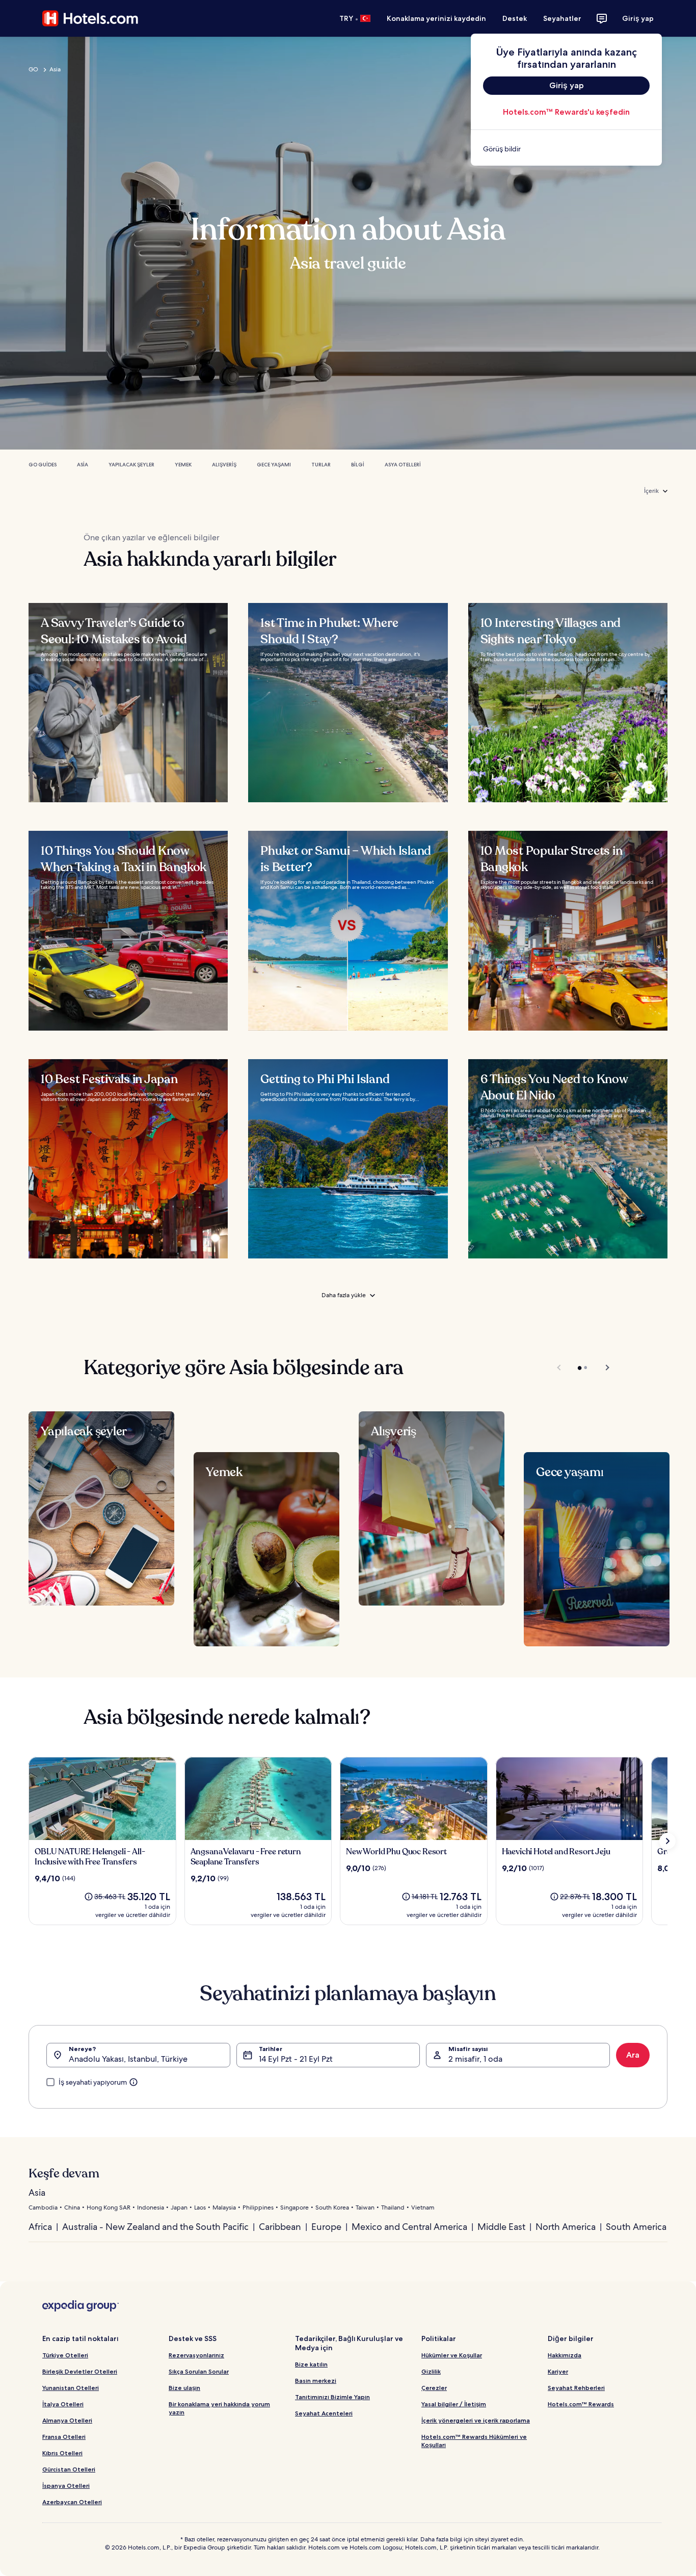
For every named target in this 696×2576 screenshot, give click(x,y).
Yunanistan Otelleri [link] (71, 2388)
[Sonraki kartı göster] (667, 1841)
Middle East (501, 2227)
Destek (515, 18)
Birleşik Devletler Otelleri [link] (80, 2371)
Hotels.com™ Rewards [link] (581, 2404)
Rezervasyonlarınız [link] (196, 2355)
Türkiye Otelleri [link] (65, 2355)
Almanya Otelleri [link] (67, 2420)
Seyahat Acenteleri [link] (324, 2413)
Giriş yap (638, 18)
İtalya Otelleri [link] (63, 2404)
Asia (55, 69)
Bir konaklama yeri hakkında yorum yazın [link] (219, 2408)
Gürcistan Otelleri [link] (69, 2469)
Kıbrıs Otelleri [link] (62, 2453)
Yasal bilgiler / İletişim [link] (454, 2404)
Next (603, 1368)
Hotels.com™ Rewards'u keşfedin (566, 112)
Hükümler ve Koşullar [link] (452, 2355)
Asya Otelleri (403, 465)
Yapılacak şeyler (131, 465)
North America (566, 2227)
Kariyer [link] (558, 2371)
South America (636, 2227)
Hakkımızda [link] (565, 2355)
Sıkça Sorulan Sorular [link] (199, 2371)
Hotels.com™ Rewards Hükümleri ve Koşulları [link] (474, 2441)
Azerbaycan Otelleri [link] (72, 2502)
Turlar (321, 465)
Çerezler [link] (434, 2388)
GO (33, 69)
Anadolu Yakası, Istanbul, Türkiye (128, 2059)
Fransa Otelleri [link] (64, 2437)
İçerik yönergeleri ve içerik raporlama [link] (476, 2420)
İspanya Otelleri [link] (66, 2486)
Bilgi (358, 465)
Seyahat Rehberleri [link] (576, 2388)
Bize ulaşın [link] (184, 2388)
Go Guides (43, 465)
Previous (560, 1368)
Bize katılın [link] (311, 2364)
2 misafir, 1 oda (475, 2059)
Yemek (183, 465)
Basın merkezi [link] (316, 2381)
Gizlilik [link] (431, 2371)
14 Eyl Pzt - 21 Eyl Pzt (296, 2059)
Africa (40, 2227)
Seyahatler (562, 18)
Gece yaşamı (274, 465)
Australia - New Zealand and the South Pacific (155, 2227)
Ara (633, 2055)
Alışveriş (224, 465)
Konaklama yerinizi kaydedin (436, 18)
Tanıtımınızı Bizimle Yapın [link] (332, 2397)
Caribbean (280, 2227)
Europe (326, 2227)
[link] (566, 149)
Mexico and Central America (409, 2227)
